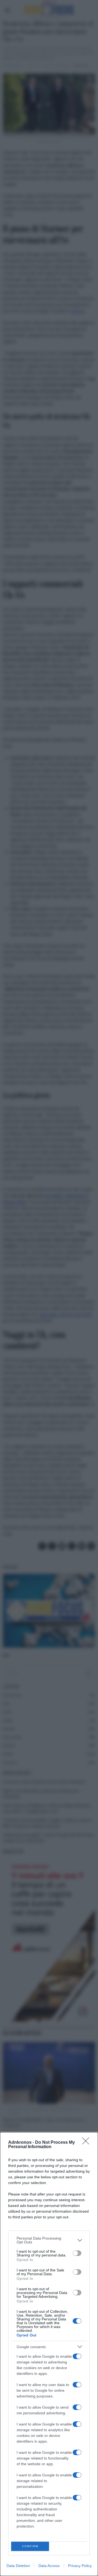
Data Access (49, 2566)
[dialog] (49, 2354)
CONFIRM (30, 2546)
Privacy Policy (80, 2566)
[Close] (87, 2143)
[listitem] (49, 2240)
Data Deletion (18, 2566)
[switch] (77, 2253)
